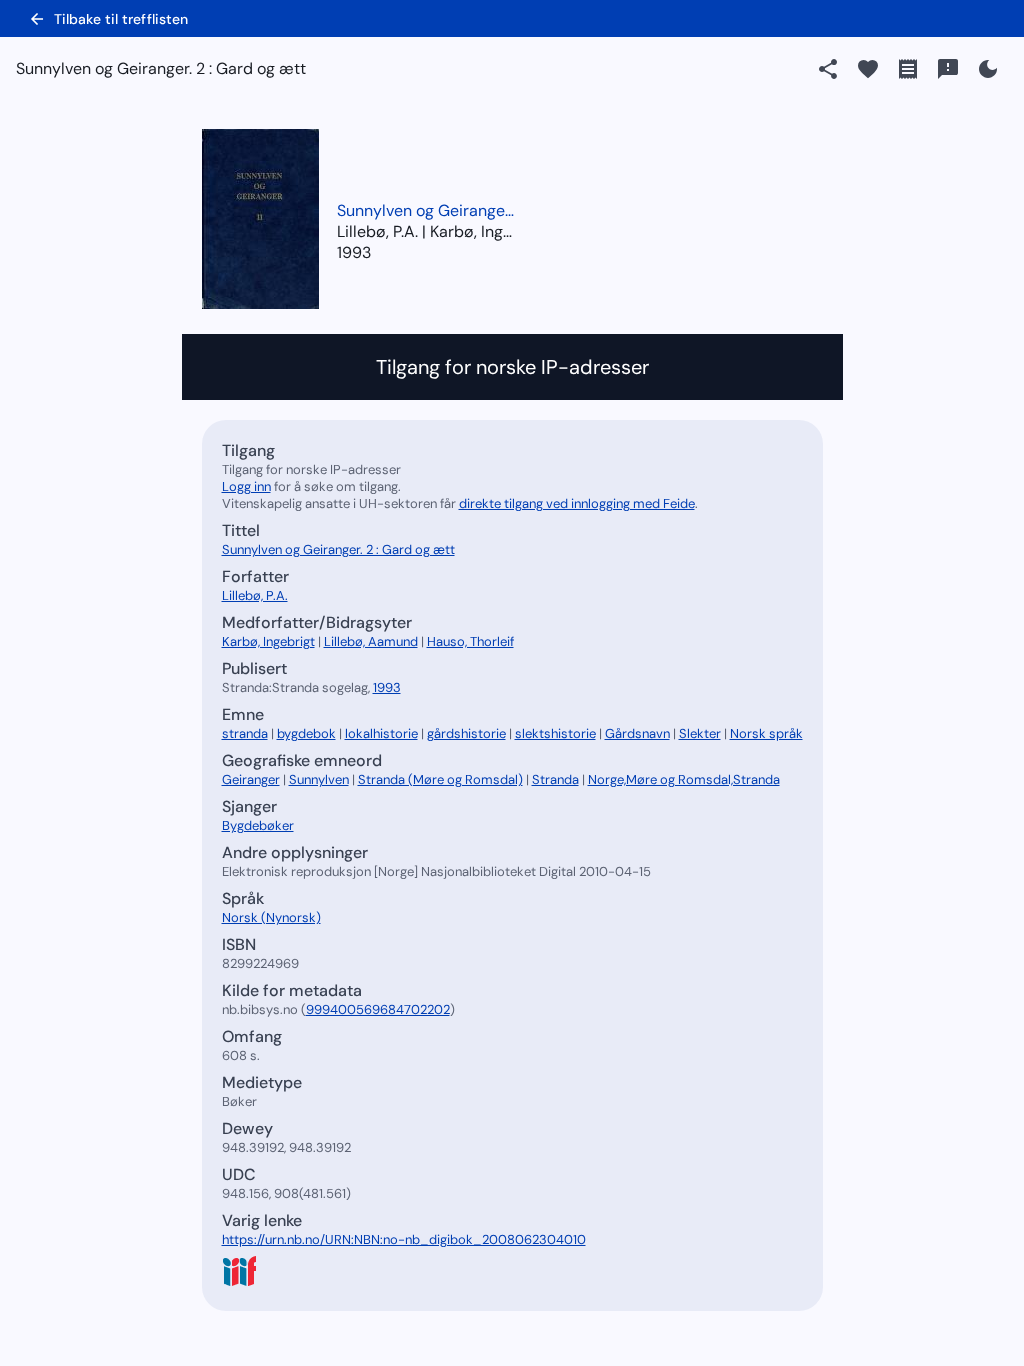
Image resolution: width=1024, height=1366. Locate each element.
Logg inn (246, 486)
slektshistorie (555, 733)
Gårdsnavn (637, 733)
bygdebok (306, 733)
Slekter (700, 733)
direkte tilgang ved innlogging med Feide (577, 503)
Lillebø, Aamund (371, 641)
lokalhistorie (381, 733)
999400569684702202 (378, 1009)
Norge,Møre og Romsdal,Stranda (684, 779)
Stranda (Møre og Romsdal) (440, 779)
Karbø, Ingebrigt (268, 641)
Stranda (555, 779)
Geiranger (251, 779)
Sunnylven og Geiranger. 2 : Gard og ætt (427, 210)
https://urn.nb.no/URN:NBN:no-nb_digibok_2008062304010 (404, 1239)
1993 (354, 252)
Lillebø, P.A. (255, 595)
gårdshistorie (466, 733)
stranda (245, 733)
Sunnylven (319, 779)
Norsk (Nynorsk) (271, 917)
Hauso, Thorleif (470, 641)
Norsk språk (766, 733)
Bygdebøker (258, 825)
